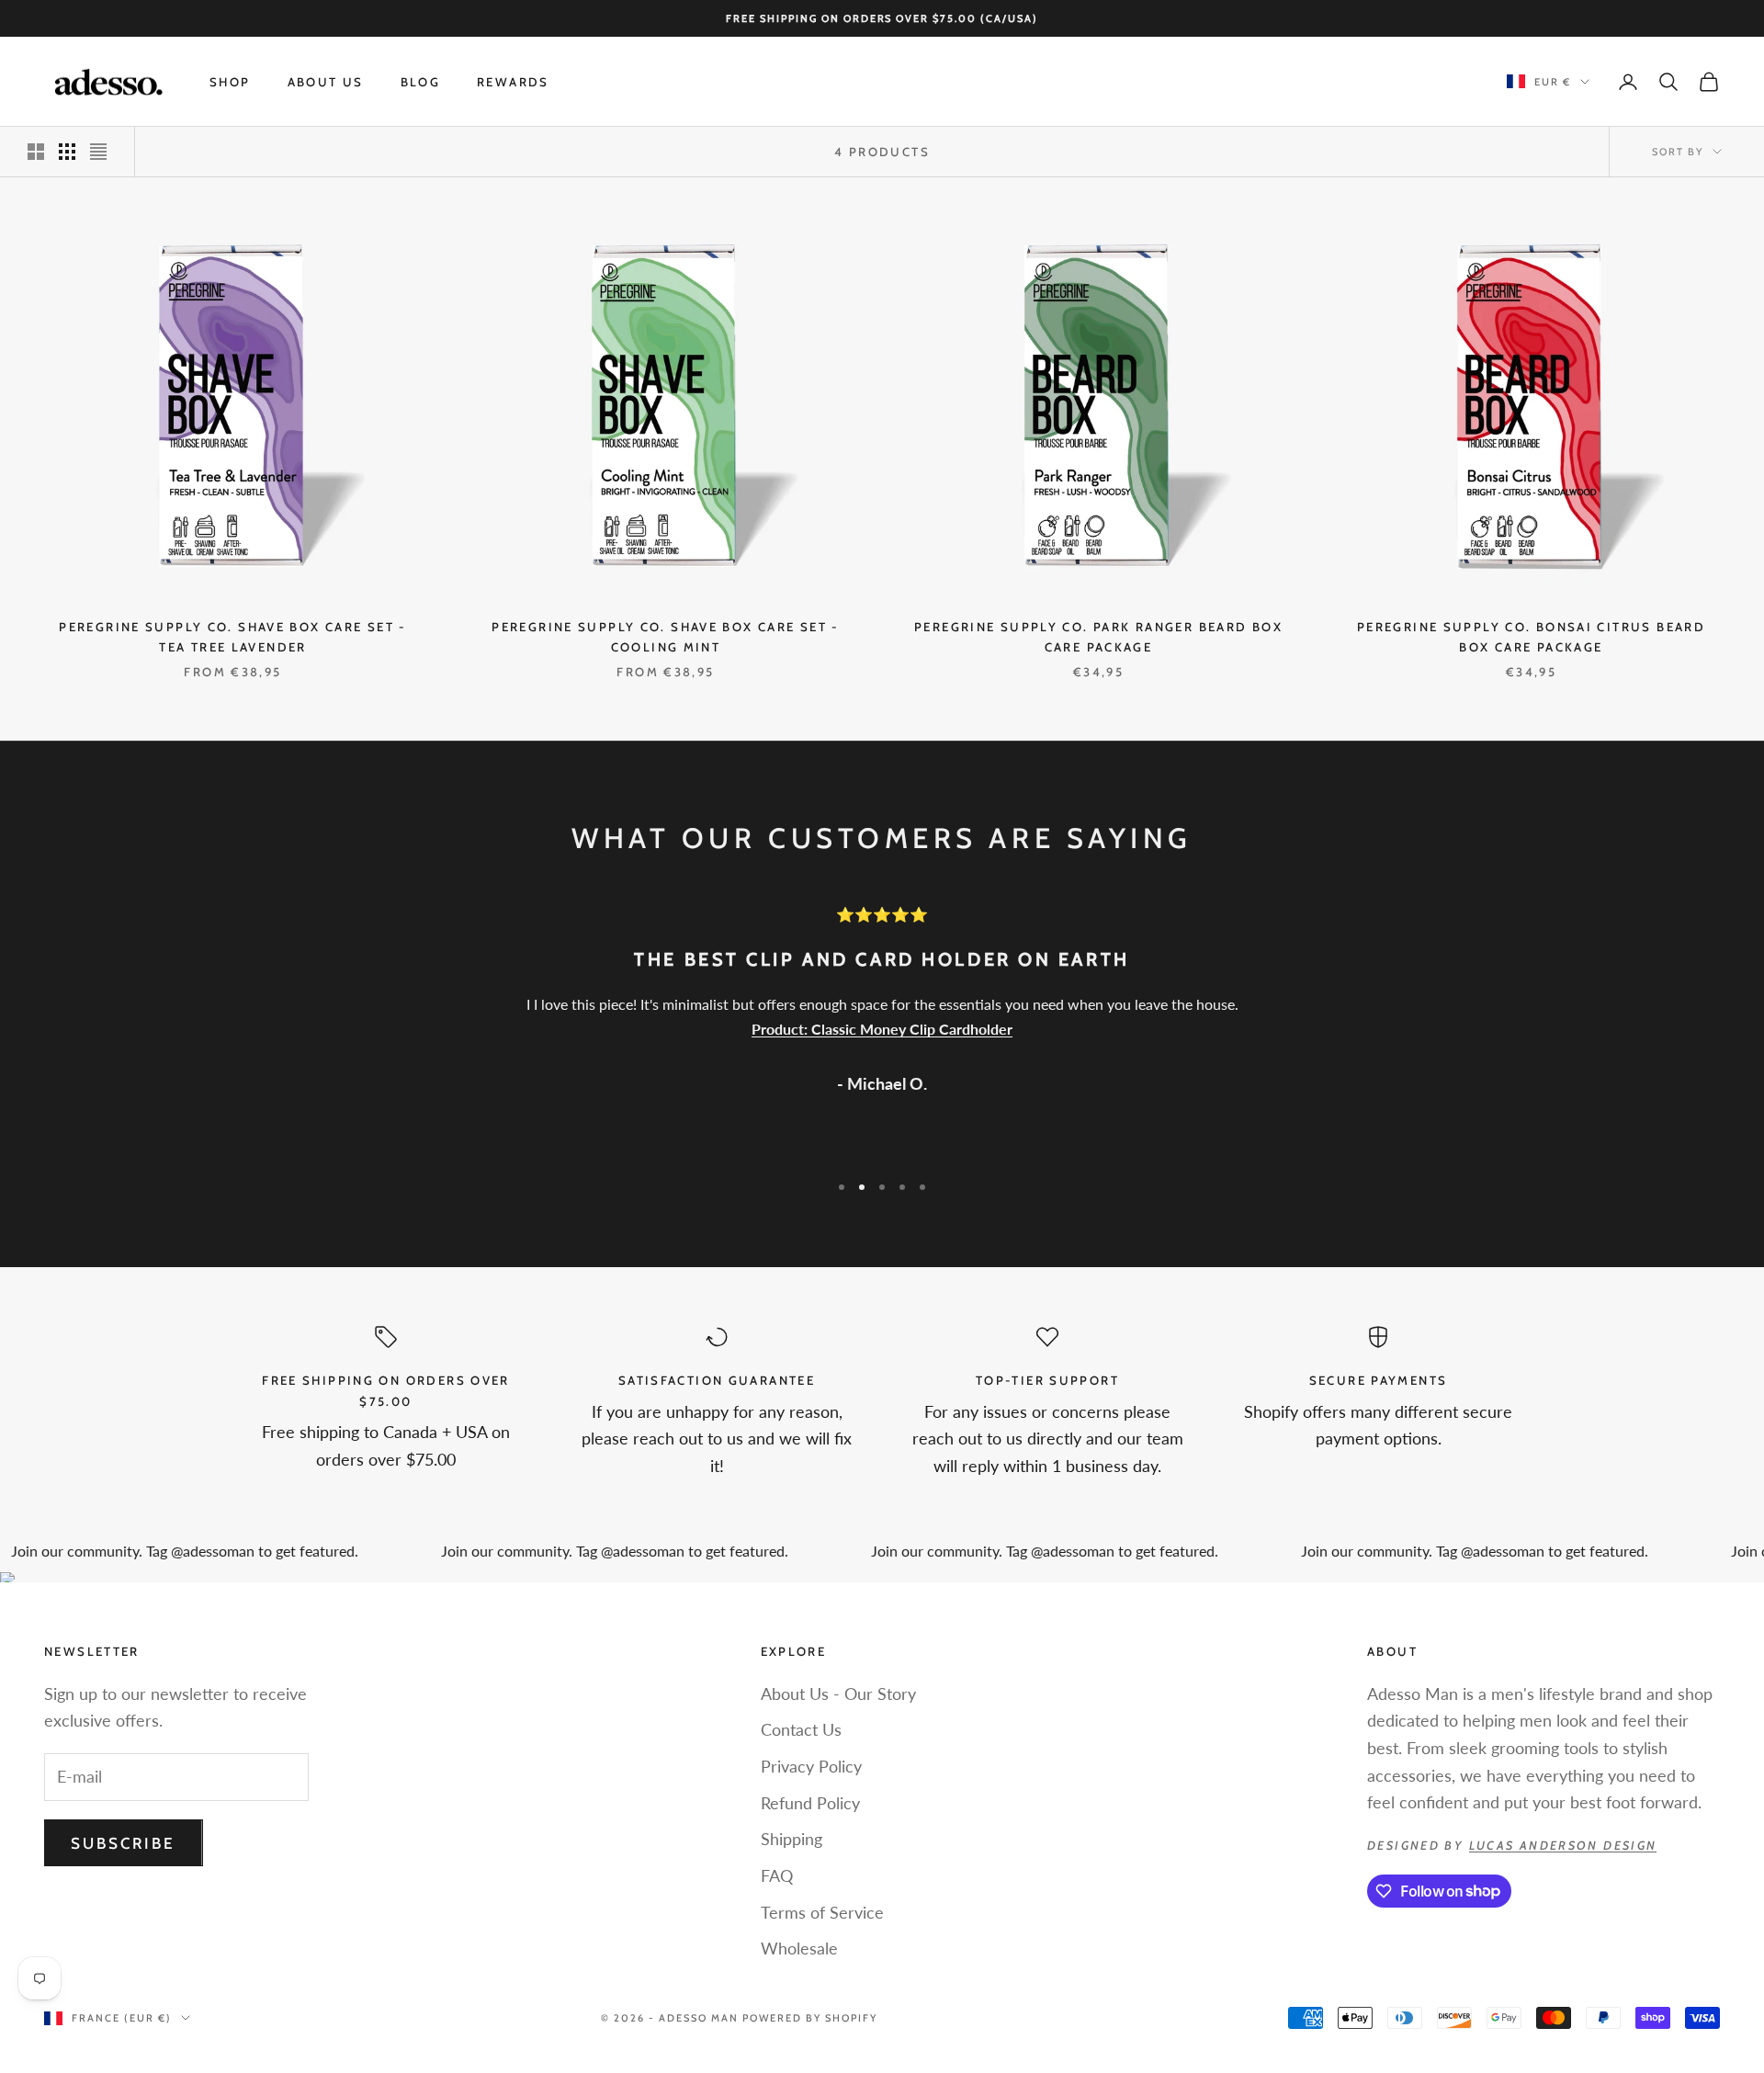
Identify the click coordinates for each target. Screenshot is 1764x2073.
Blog (421, 82)
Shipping (792, 1839)
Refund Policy (810, 1803)
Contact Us (801, 1729)
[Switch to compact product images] (98, 152)
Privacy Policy (811, 1766)
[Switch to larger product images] (36, 152)
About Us (326, 82)
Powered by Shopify (810, 2018)
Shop (230, 82)
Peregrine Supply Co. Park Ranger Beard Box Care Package (1098, 637)
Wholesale (799, 1948)
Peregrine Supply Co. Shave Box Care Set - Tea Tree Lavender (232, 637)
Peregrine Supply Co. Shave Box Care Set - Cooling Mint (665, 637)
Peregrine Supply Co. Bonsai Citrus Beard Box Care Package (1531, 637)
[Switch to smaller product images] (67, 152)
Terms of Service (822, 1912)
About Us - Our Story (838, 1694)
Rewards (513, 82)
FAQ (777, 1875)
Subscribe (124, 1843)
